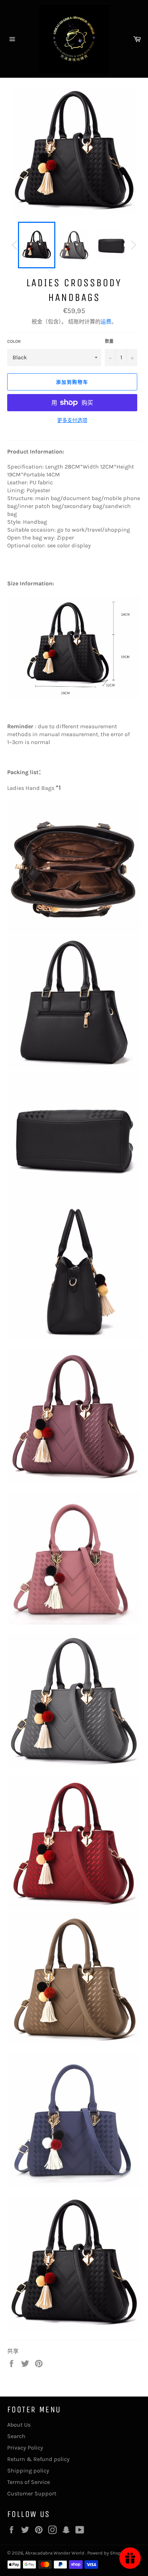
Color (14, 341)
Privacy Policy (25, 2448)
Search (16, 2436)
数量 (109, 341)
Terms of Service (29, 2482)
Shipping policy (28, 2471)
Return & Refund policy (38, 2459)
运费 (106, 322)
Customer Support (32, 2493)
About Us (19, 2425)
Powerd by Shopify (107, 2553)
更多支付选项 (72, 420)
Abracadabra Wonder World (55, 2553)
